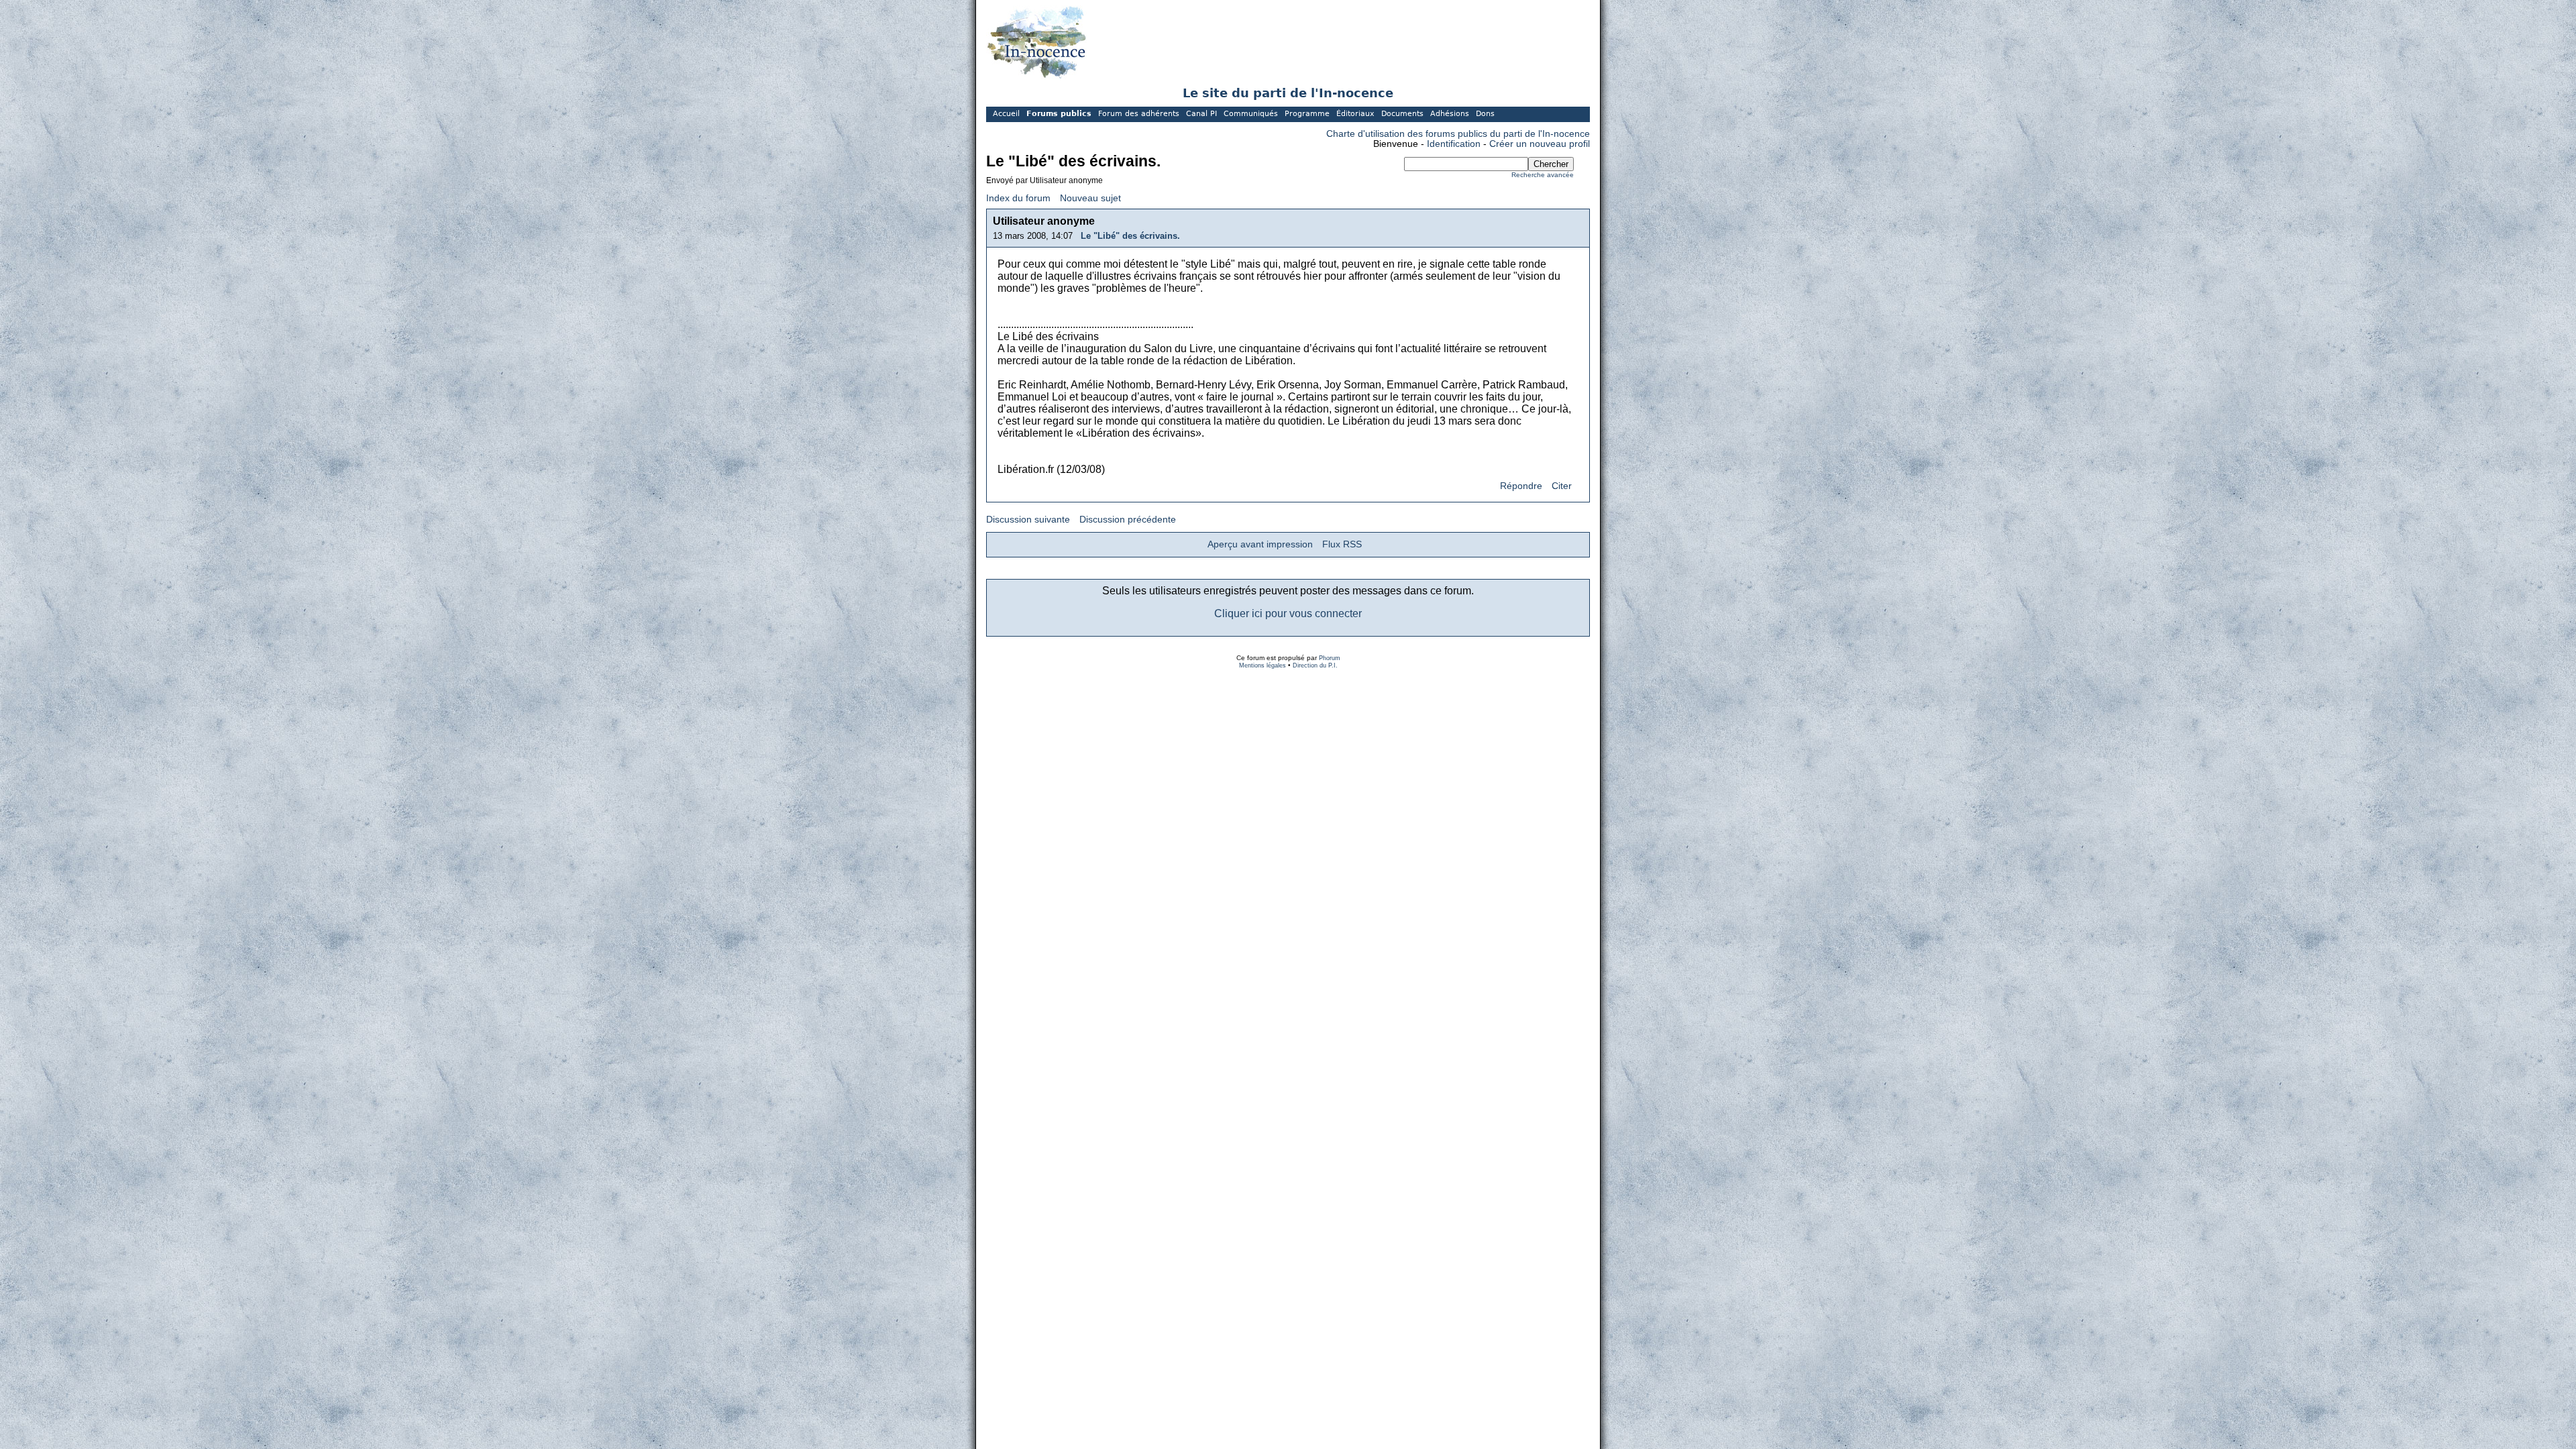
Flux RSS (1342, 544)
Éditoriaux (1355, 114)
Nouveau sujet (1090, 198)
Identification (1454, 144)
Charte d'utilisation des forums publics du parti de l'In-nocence (1458, 134)
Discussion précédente (1128, 520)
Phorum (1330, 658)
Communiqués (1251, 114)
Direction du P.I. (1315, 665)
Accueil (1006, 114)
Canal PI (1201, 114)
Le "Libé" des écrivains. (1130, 236)
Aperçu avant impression (1260, 544)
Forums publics (1059, 114)
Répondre (1521, 486)
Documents (1402, 114)
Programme (1307, 114)
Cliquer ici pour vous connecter (1288, 613)
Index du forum (1018, 198)
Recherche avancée (1543, 175)
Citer (1562, 486)
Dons (1485, 114)
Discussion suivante (1028, 520)
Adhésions (1450, 114)
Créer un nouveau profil (1540, 144)
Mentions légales (1263, 665)
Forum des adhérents (1139, 114)
